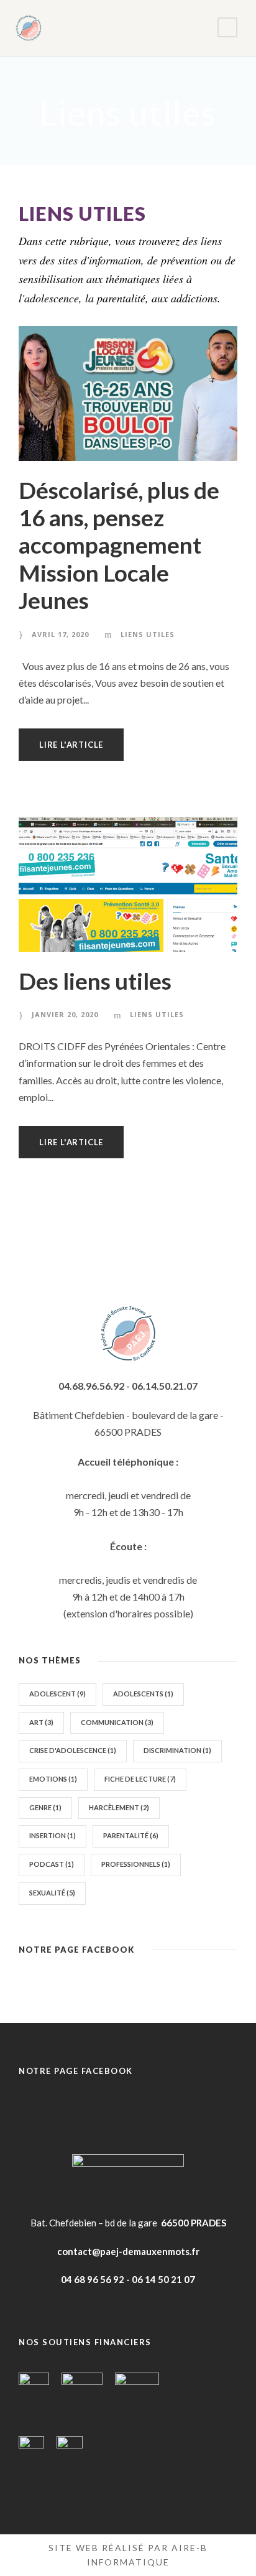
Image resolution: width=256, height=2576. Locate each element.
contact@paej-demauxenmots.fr (128, 2251)
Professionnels (136, 1864)
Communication (117, 1722)
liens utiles (148, 634)
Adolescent (57, 1694)
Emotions (53, 1779)
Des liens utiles (95, 981)
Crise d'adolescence (73, 1750)
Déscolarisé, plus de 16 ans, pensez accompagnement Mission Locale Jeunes (119, 545)
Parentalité (131, 1835)
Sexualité (52, 1893)
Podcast (52, 1864)
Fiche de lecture (140, 1779)
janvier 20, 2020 (65, 1014)
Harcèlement (119, 1807)
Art (41, 1722)
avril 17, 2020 (60, 634)
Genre (45, 1807)
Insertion (53, 1835)
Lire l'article (71, 745)
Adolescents (143, 1694)
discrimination (177, 1750)
